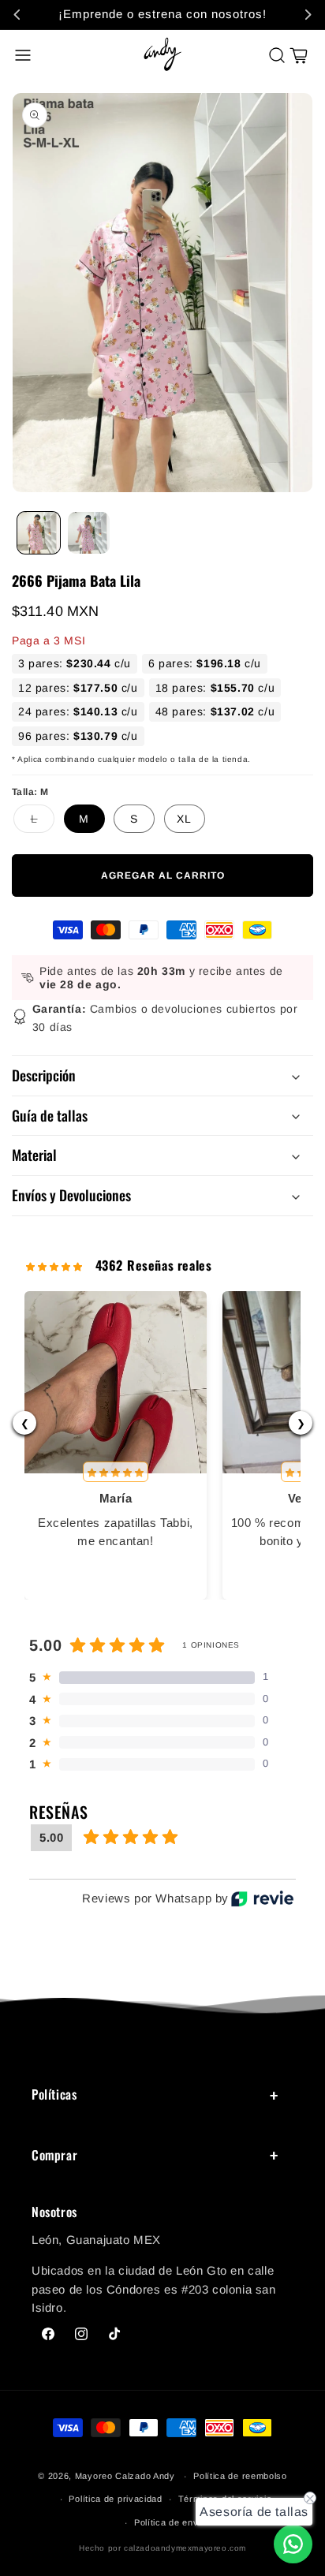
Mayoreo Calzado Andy (125, 2476)
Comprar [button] (54, 2155)
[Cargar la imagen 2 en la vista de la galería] (89, 533)
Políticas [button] (54, 2094)
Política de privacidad (115, 2499)
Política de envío (170, 2522)
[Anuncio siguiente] (308, 14)
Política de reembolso (240, 2476)
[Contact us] (293, 2544)
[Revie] (262, 1898)
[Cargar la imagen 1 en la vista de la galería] (39, 533)
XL (184, 819)
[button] (23, 55)
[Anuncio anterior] (17, 14)
